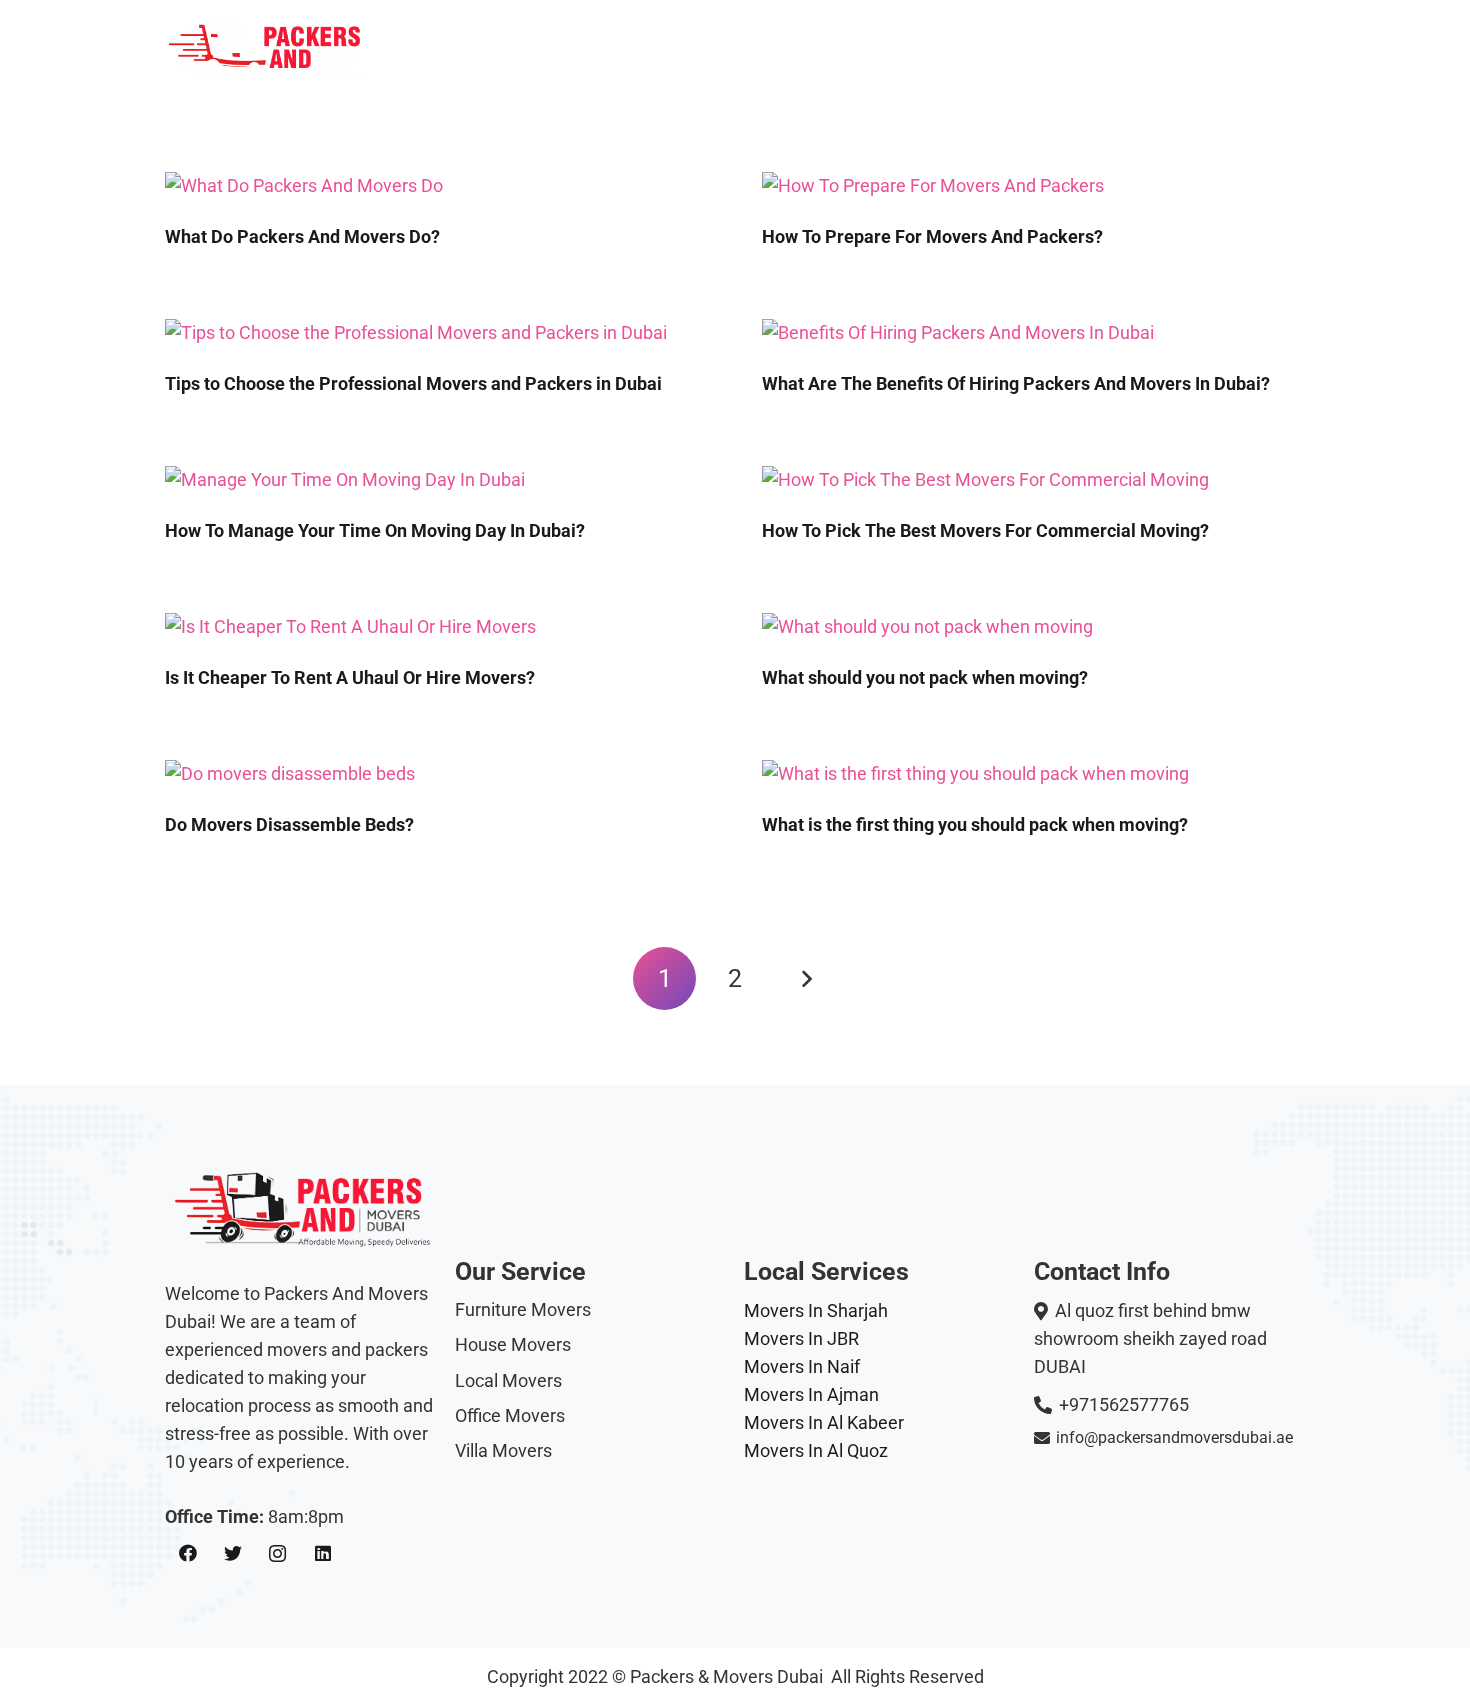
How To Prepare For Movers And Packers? (932, 236)
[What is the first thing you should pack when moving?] (975, 773)
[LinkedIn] (322, 1553)
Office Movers (510, 1415)
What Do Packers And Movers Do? (302, 236)
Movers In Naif (802, 1366)
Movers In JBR (801, 1338)
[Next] (805, 978)
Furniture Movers (523, 1309)
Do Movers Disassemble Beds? (289, 824)
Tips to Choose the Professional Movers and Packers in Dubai (413, 383)
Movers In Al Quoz (816, 1450)
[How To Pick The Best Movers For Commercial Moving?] (985, 479)
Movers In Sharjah (816, 1310)
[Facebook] (187, 1553)
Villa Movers (503, 1450)
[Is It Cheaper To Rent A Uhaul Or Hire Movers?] (350, 626)
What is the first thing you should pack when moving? (975, 824)
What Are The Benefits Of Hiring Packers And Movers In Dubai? (1016, 383)
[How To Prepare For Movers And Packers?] (933, 185)
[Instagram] (277, 1553)
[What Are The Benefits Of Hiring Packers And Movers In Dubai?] (958, 332)
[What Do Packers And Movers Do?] (304, 185)
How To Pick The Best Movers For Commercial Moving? (985, 530)
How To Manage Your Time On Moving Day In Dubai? (375, 530)
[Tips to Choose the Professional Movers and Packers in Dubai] (416, 332)
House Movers (513, 1344)
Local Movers (508, 1380)
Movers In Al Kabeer (824, 1422)
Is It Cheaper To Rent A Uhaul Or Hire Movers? (350, 677)
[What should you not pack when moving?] (927, 626)
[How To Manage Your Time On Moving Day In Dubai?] (345, 479)
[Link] (269, 50)
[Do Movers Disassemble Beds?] (290, 773)
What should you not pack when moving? (925, 677)
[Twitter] (232, 1553)
